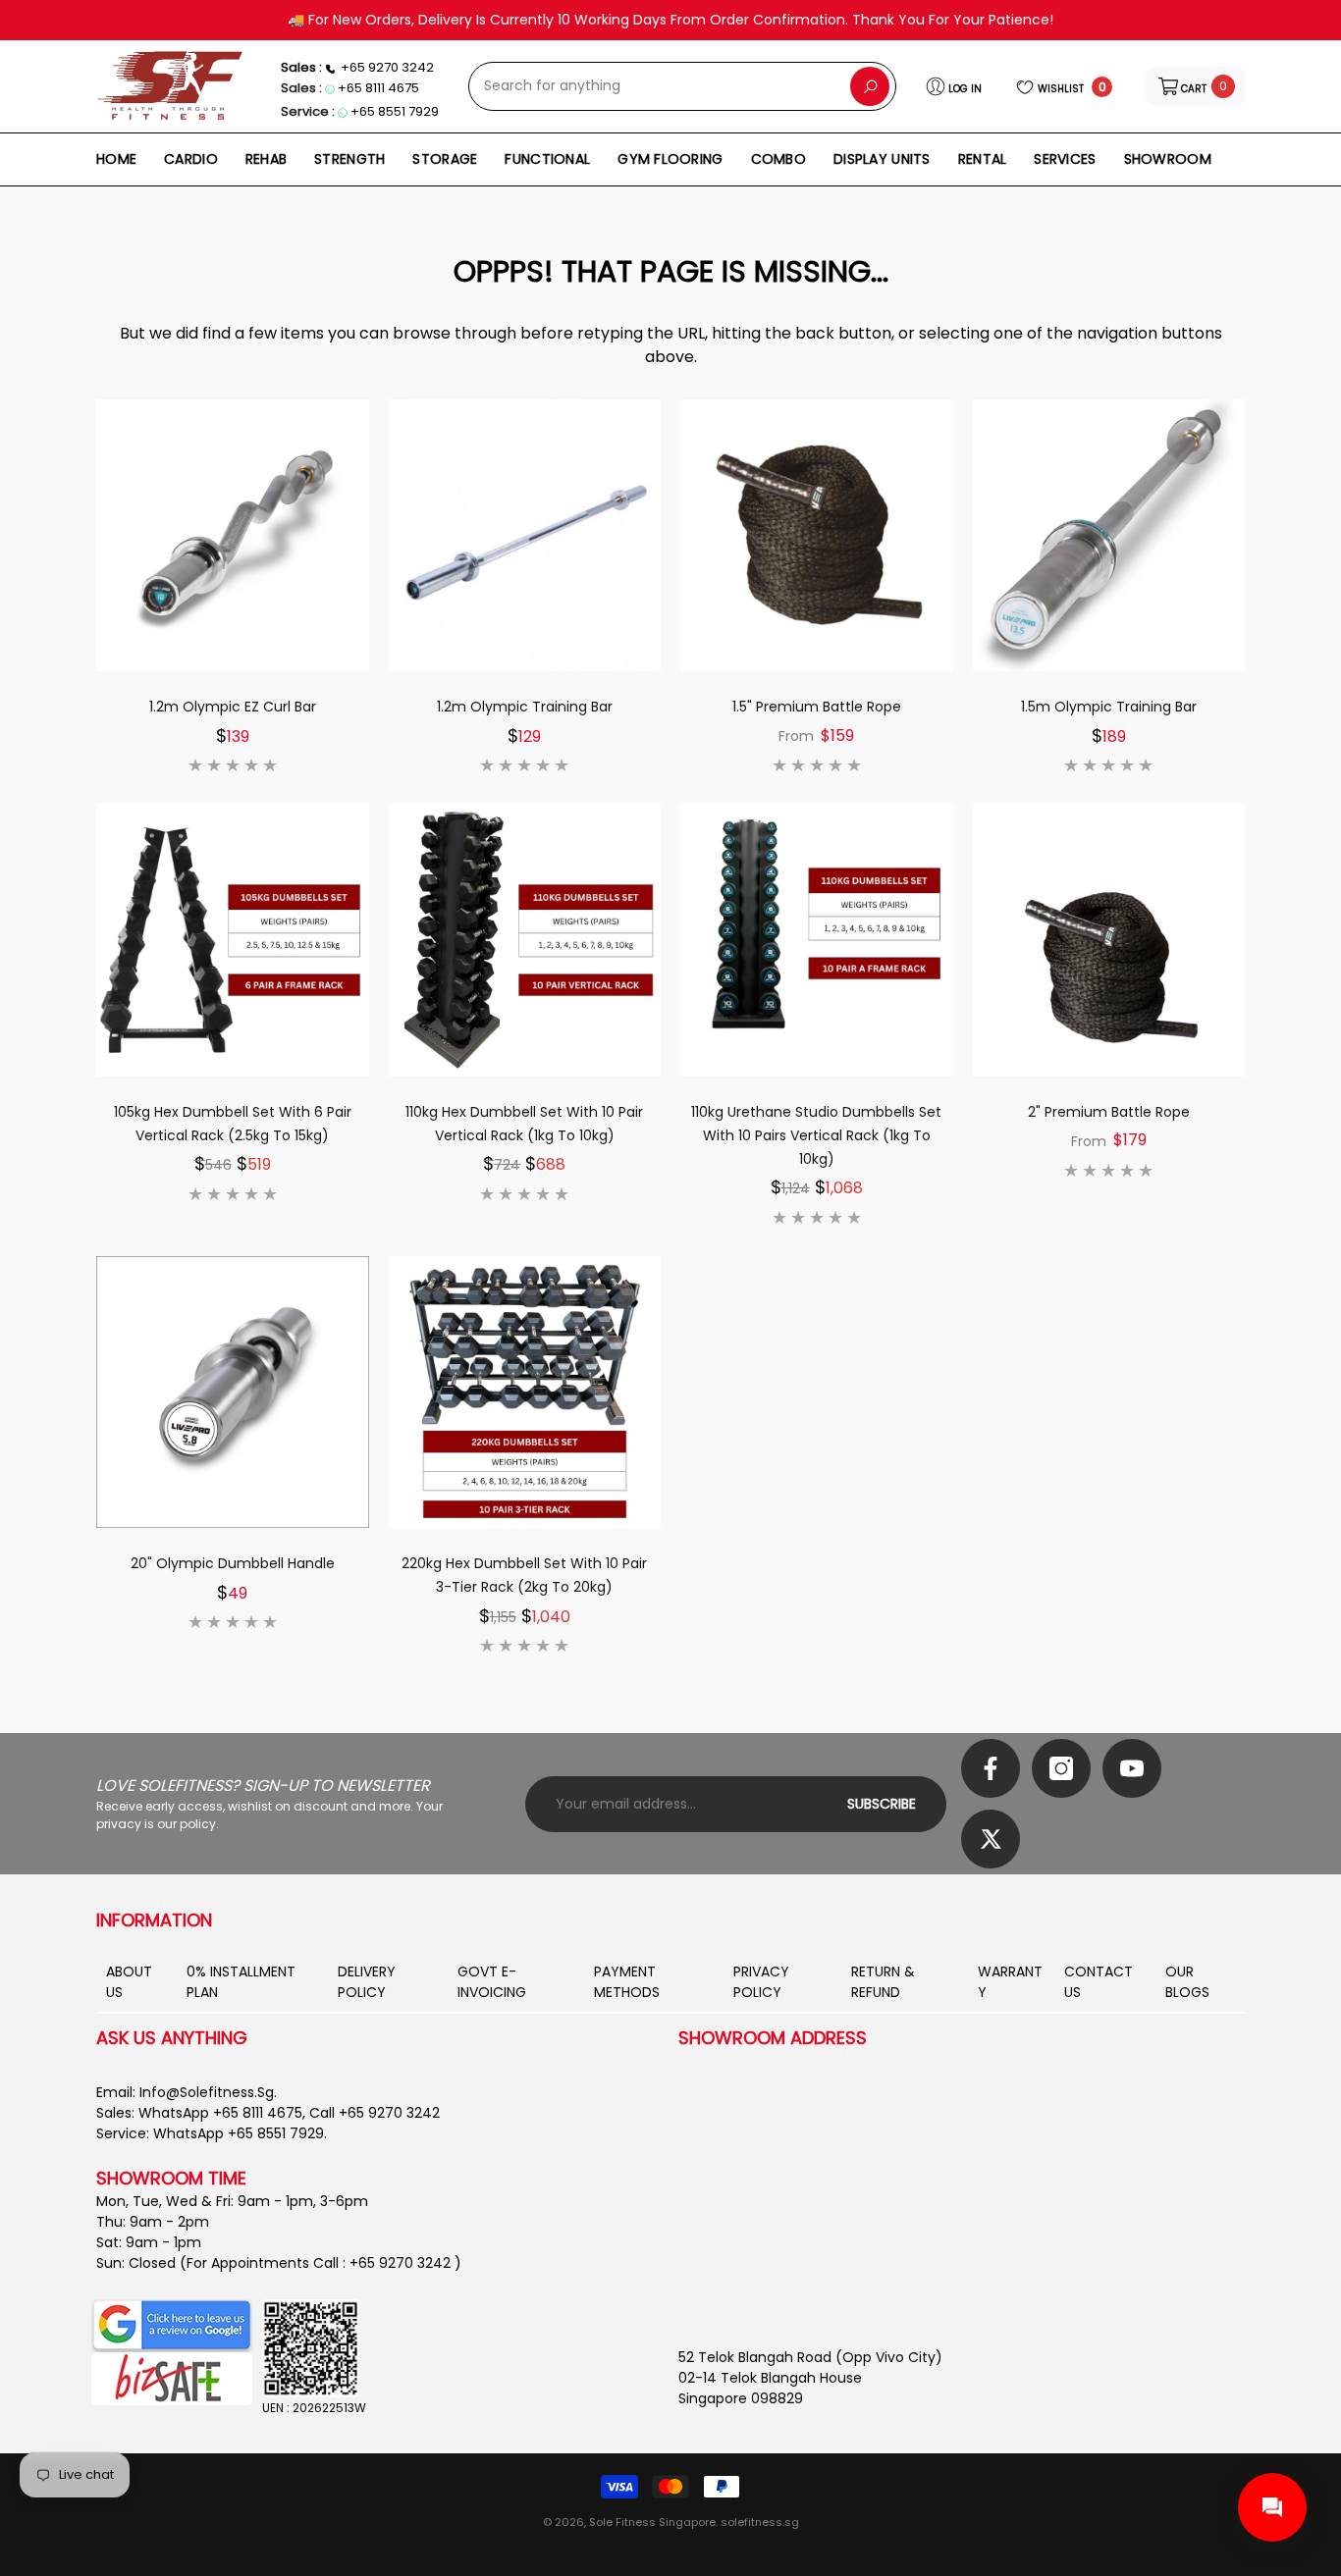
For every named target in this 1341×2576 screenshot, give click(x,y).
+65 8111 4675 (378, 88)
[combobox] (660, 86)
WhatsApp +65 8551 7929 (239, 2133)
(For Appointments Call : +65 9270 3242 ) (321, 2263)
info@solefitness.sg (207, 2092)
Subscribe (882, 1804)
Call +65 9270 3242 (375, 2113)
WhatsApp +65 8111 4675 (220, 2113)
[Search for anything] (682, 86)
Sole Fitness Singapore (652, 2522)
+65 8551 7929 (395, 111)
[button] (1195, 86)
